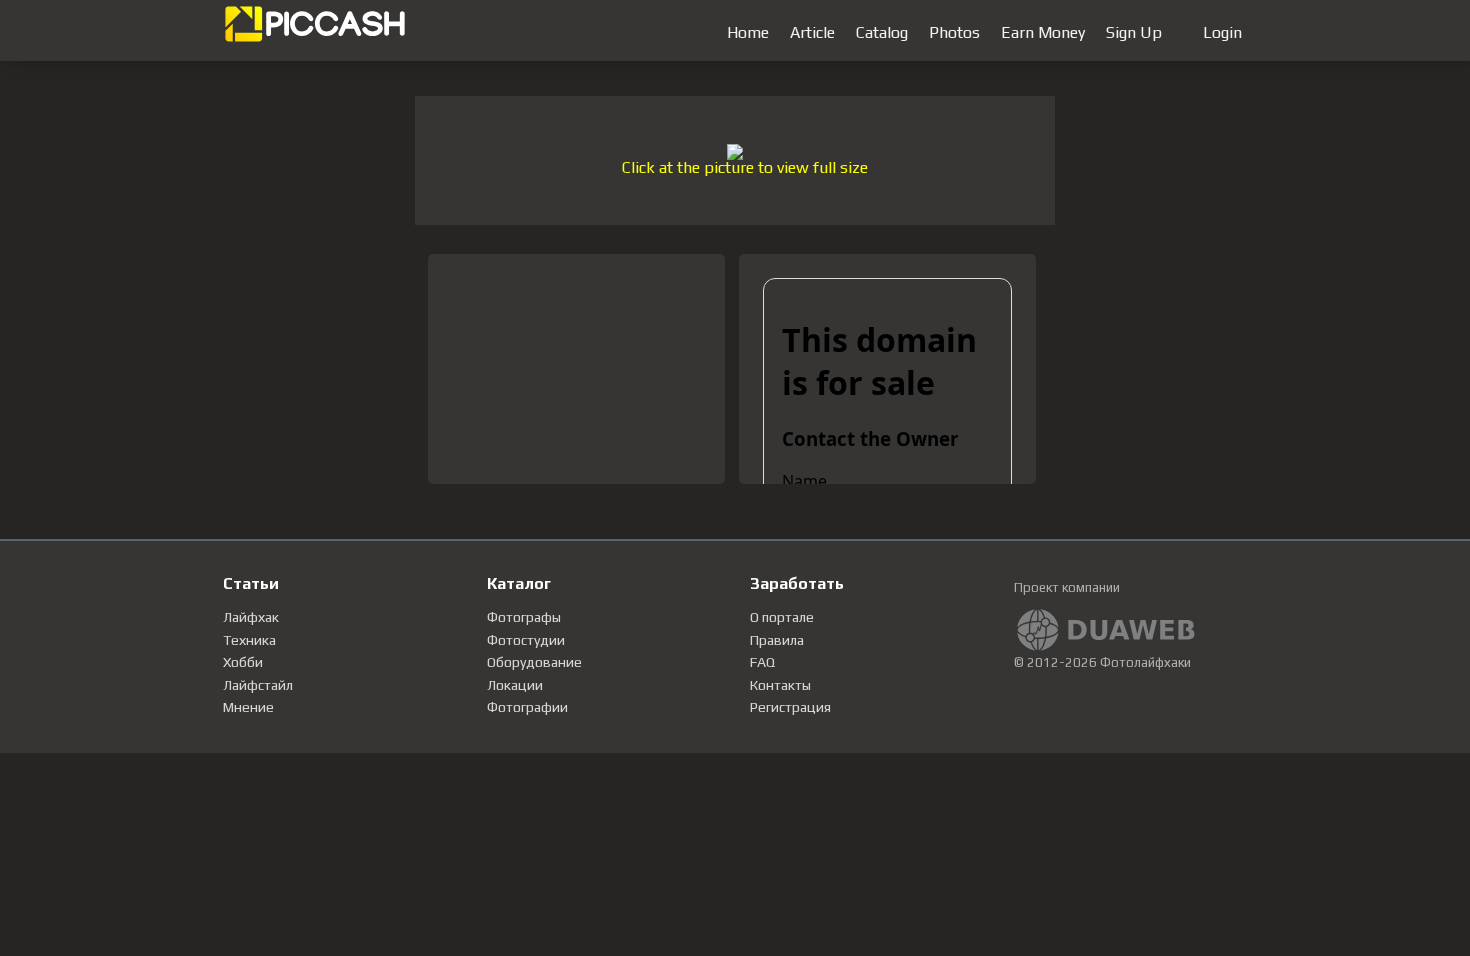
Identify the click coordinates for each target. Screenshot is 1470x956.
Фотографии (527, 707)
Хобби (243, 662)
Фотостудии (526, 640)
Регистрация (790, 707)
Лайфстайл (258, 685)
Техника (249, 640)
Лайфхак (251, 617)
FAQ (762, 662)
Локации (515, 685)
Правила (777, 640)
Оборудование (534, 662)
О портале (782, 617)
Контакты (780, 685)
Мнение (248, 707)
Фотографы (524, 617)
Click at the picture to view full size (745, 167)
